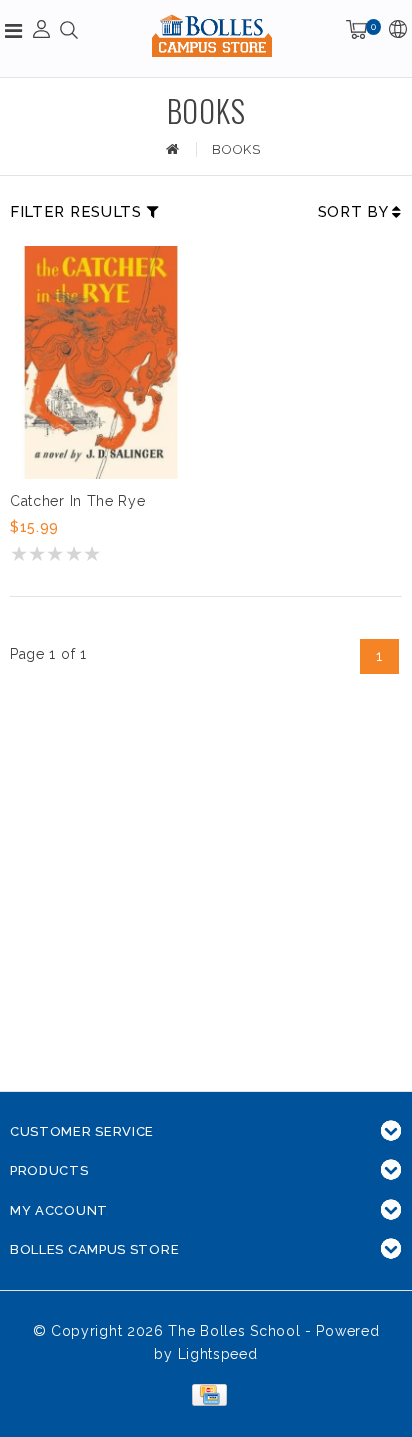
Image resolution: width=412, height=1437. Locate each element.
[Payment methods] (205, 1394)
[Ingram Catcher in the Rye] (101, 362)
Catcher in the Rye (78, 501)
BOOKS (236, 149)
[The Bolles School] (212, 35)
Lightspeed (218, 1354)
